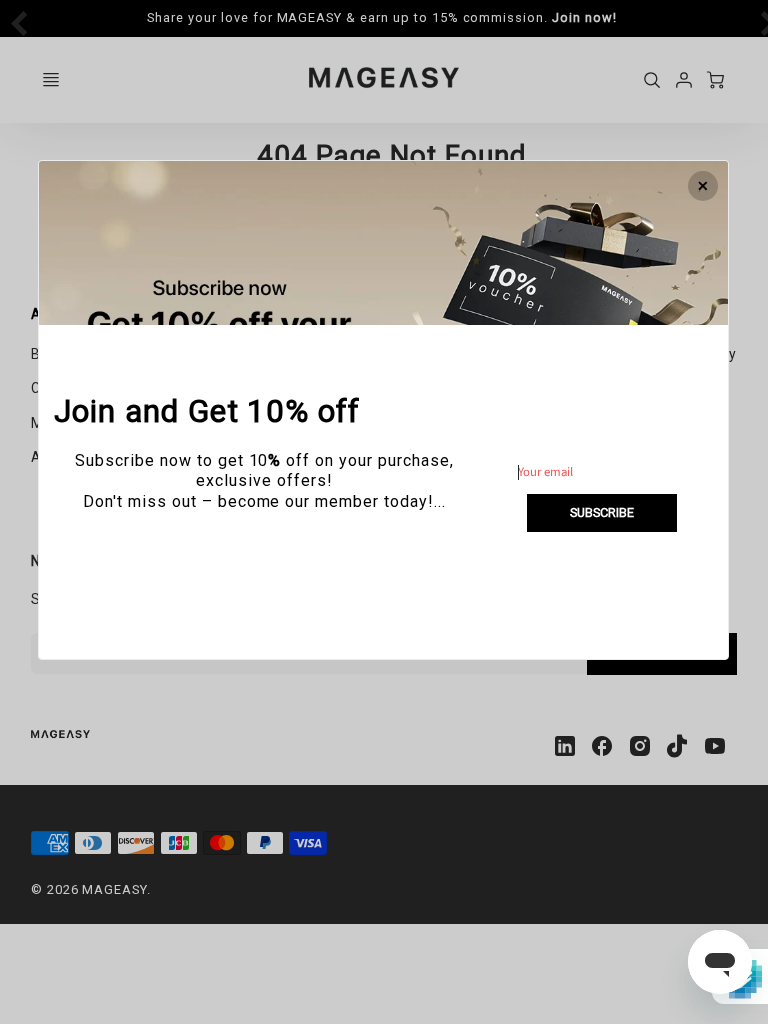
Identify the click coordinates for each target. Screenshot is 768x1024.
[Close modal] (704, 186)
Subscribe (602, 512)
